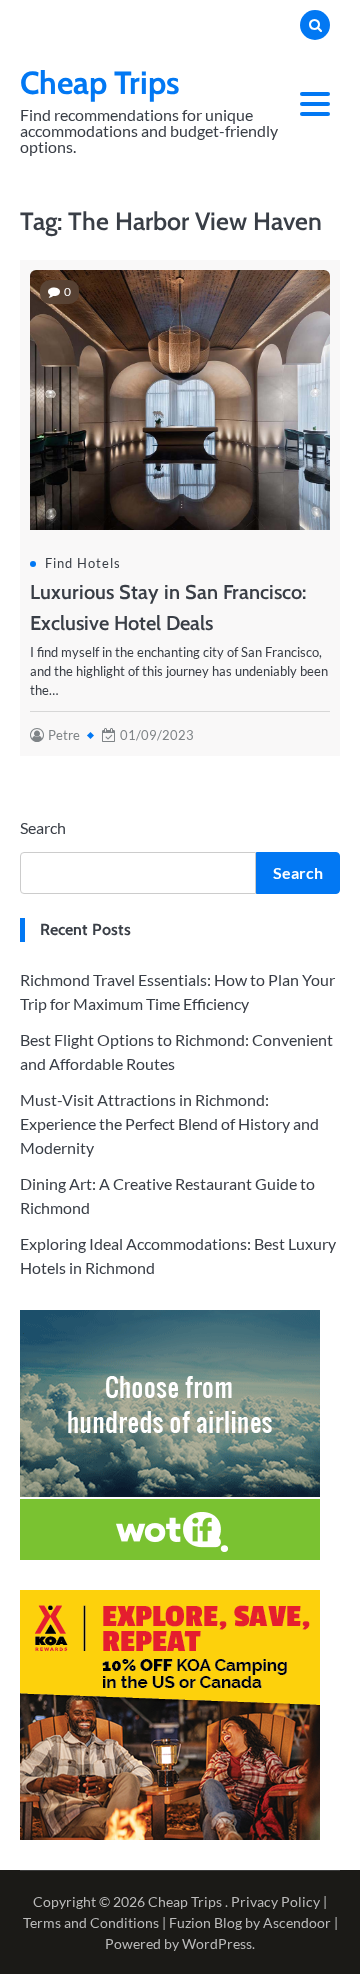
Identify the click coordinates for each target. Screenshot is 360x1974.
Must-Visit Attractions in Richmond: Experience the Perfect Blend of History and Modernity (169, 1123)
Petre (64, 735)
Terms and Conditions (91, 1922)
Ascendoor (297, 1922)
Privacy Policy (275, 1901)
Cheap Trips (100, 82)
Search (43, 827)
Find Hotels (83, 563)
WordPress (217, 1943)
